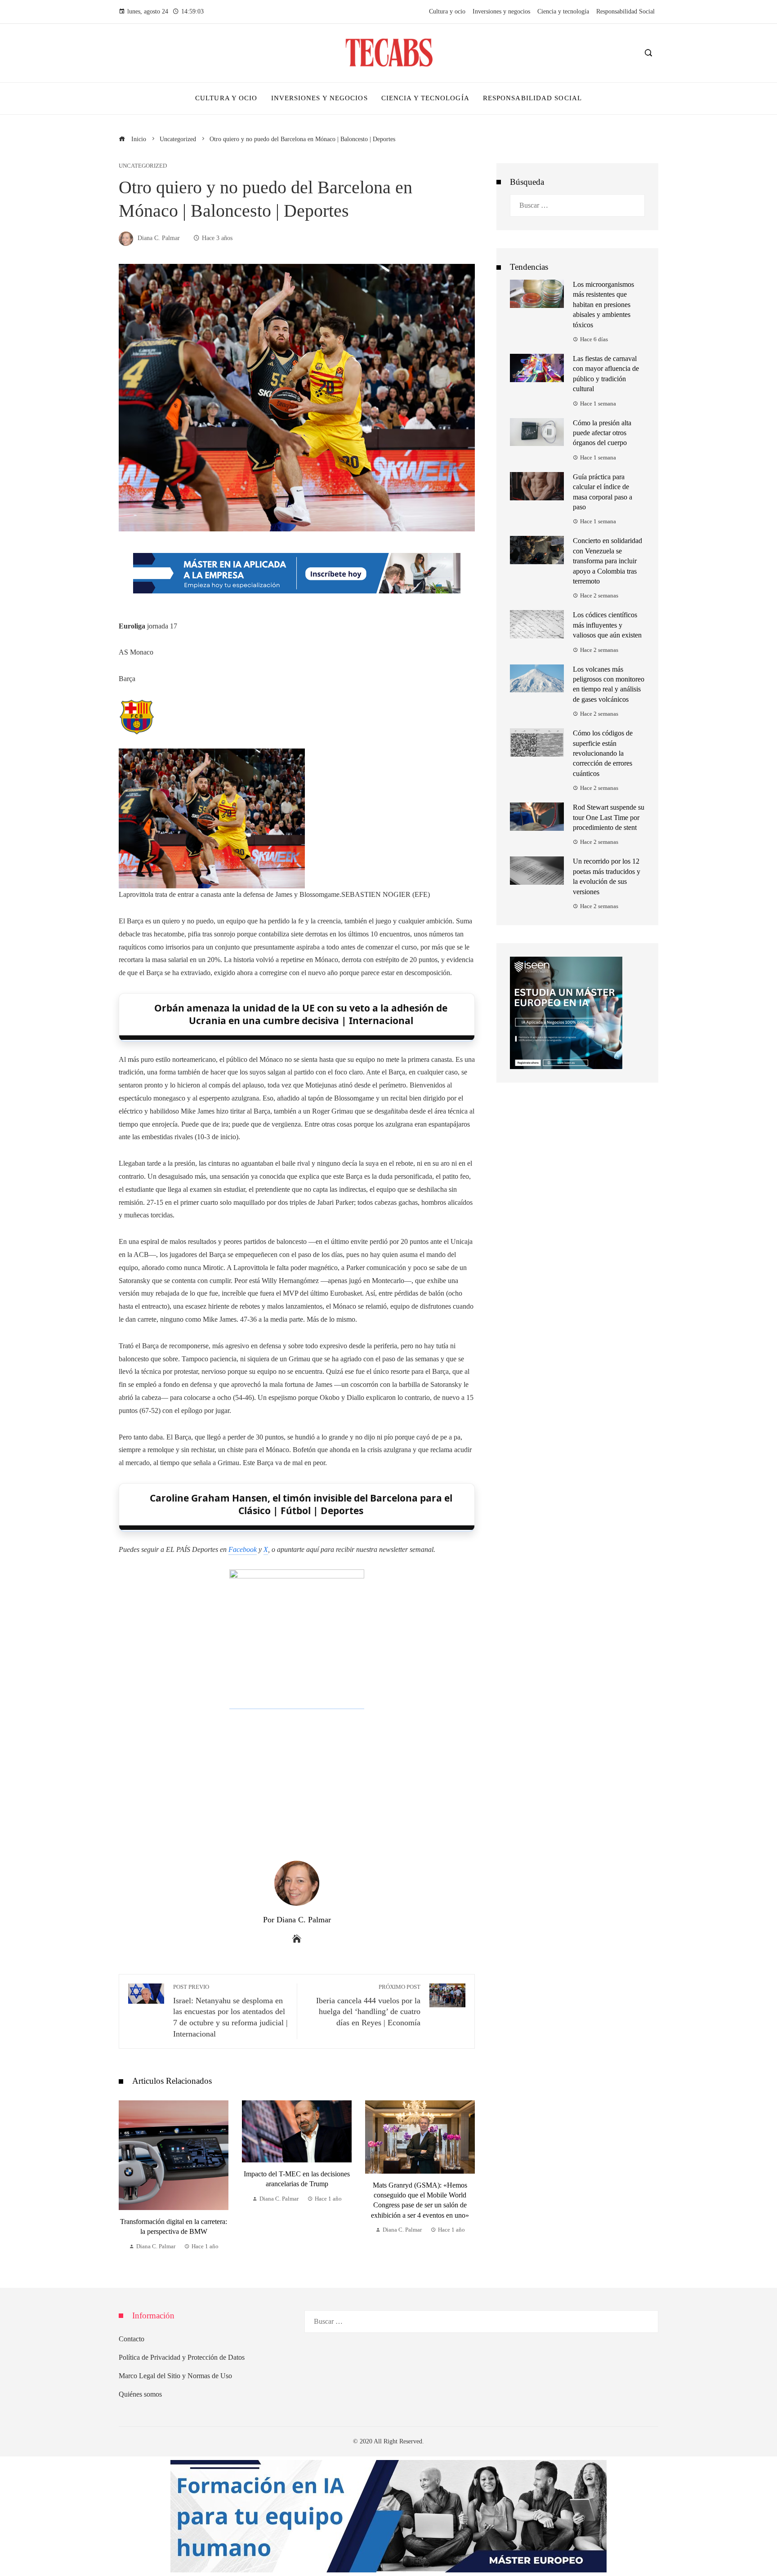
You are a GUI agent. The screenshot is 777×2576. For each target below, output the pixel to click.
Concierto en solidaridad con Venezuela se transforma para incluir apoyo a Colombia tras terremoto (607, 561)
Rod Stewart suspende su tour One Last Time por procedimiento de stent (609, 817)
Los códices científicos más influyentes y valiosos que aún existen (607, 625)
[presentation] (128, 2176)
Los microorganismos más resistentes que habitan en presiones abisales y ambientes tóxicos (603, 305)
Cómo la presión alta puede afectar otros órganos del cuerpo (602, 433)
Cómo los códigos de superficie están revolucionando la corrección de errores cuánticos (603, 753)
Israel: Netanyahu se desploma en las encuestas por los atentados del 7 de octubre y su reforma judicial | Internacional (230, 2011)
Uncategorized (143, 166)
